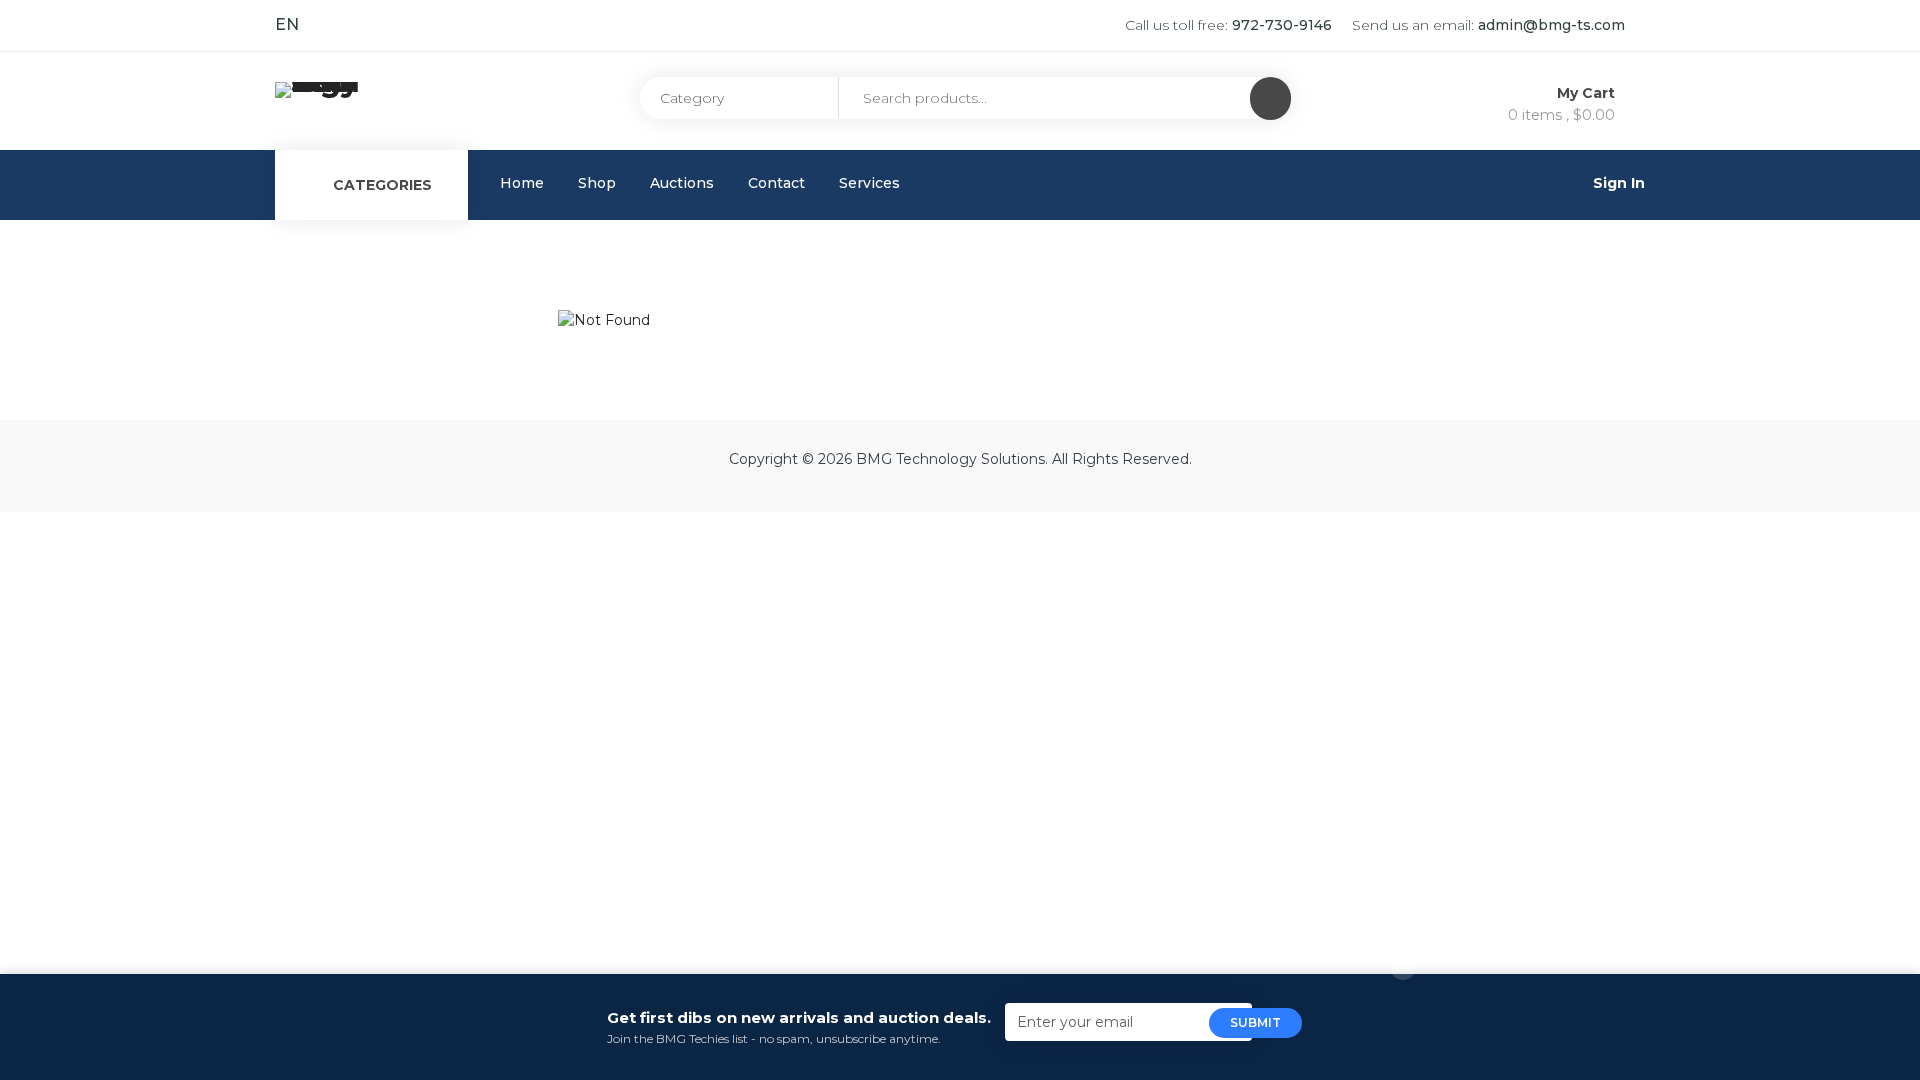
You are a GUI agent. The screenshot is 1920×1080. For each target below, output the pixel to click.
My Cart (1588, 93)
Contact (776, 183)
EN (287, 24)
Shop (597, 183)
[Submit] (1270, 98)
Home (522, 183)
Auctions (682, 183)
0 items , (1561, 115)
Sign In (1619, 183)
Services (869, 183)
